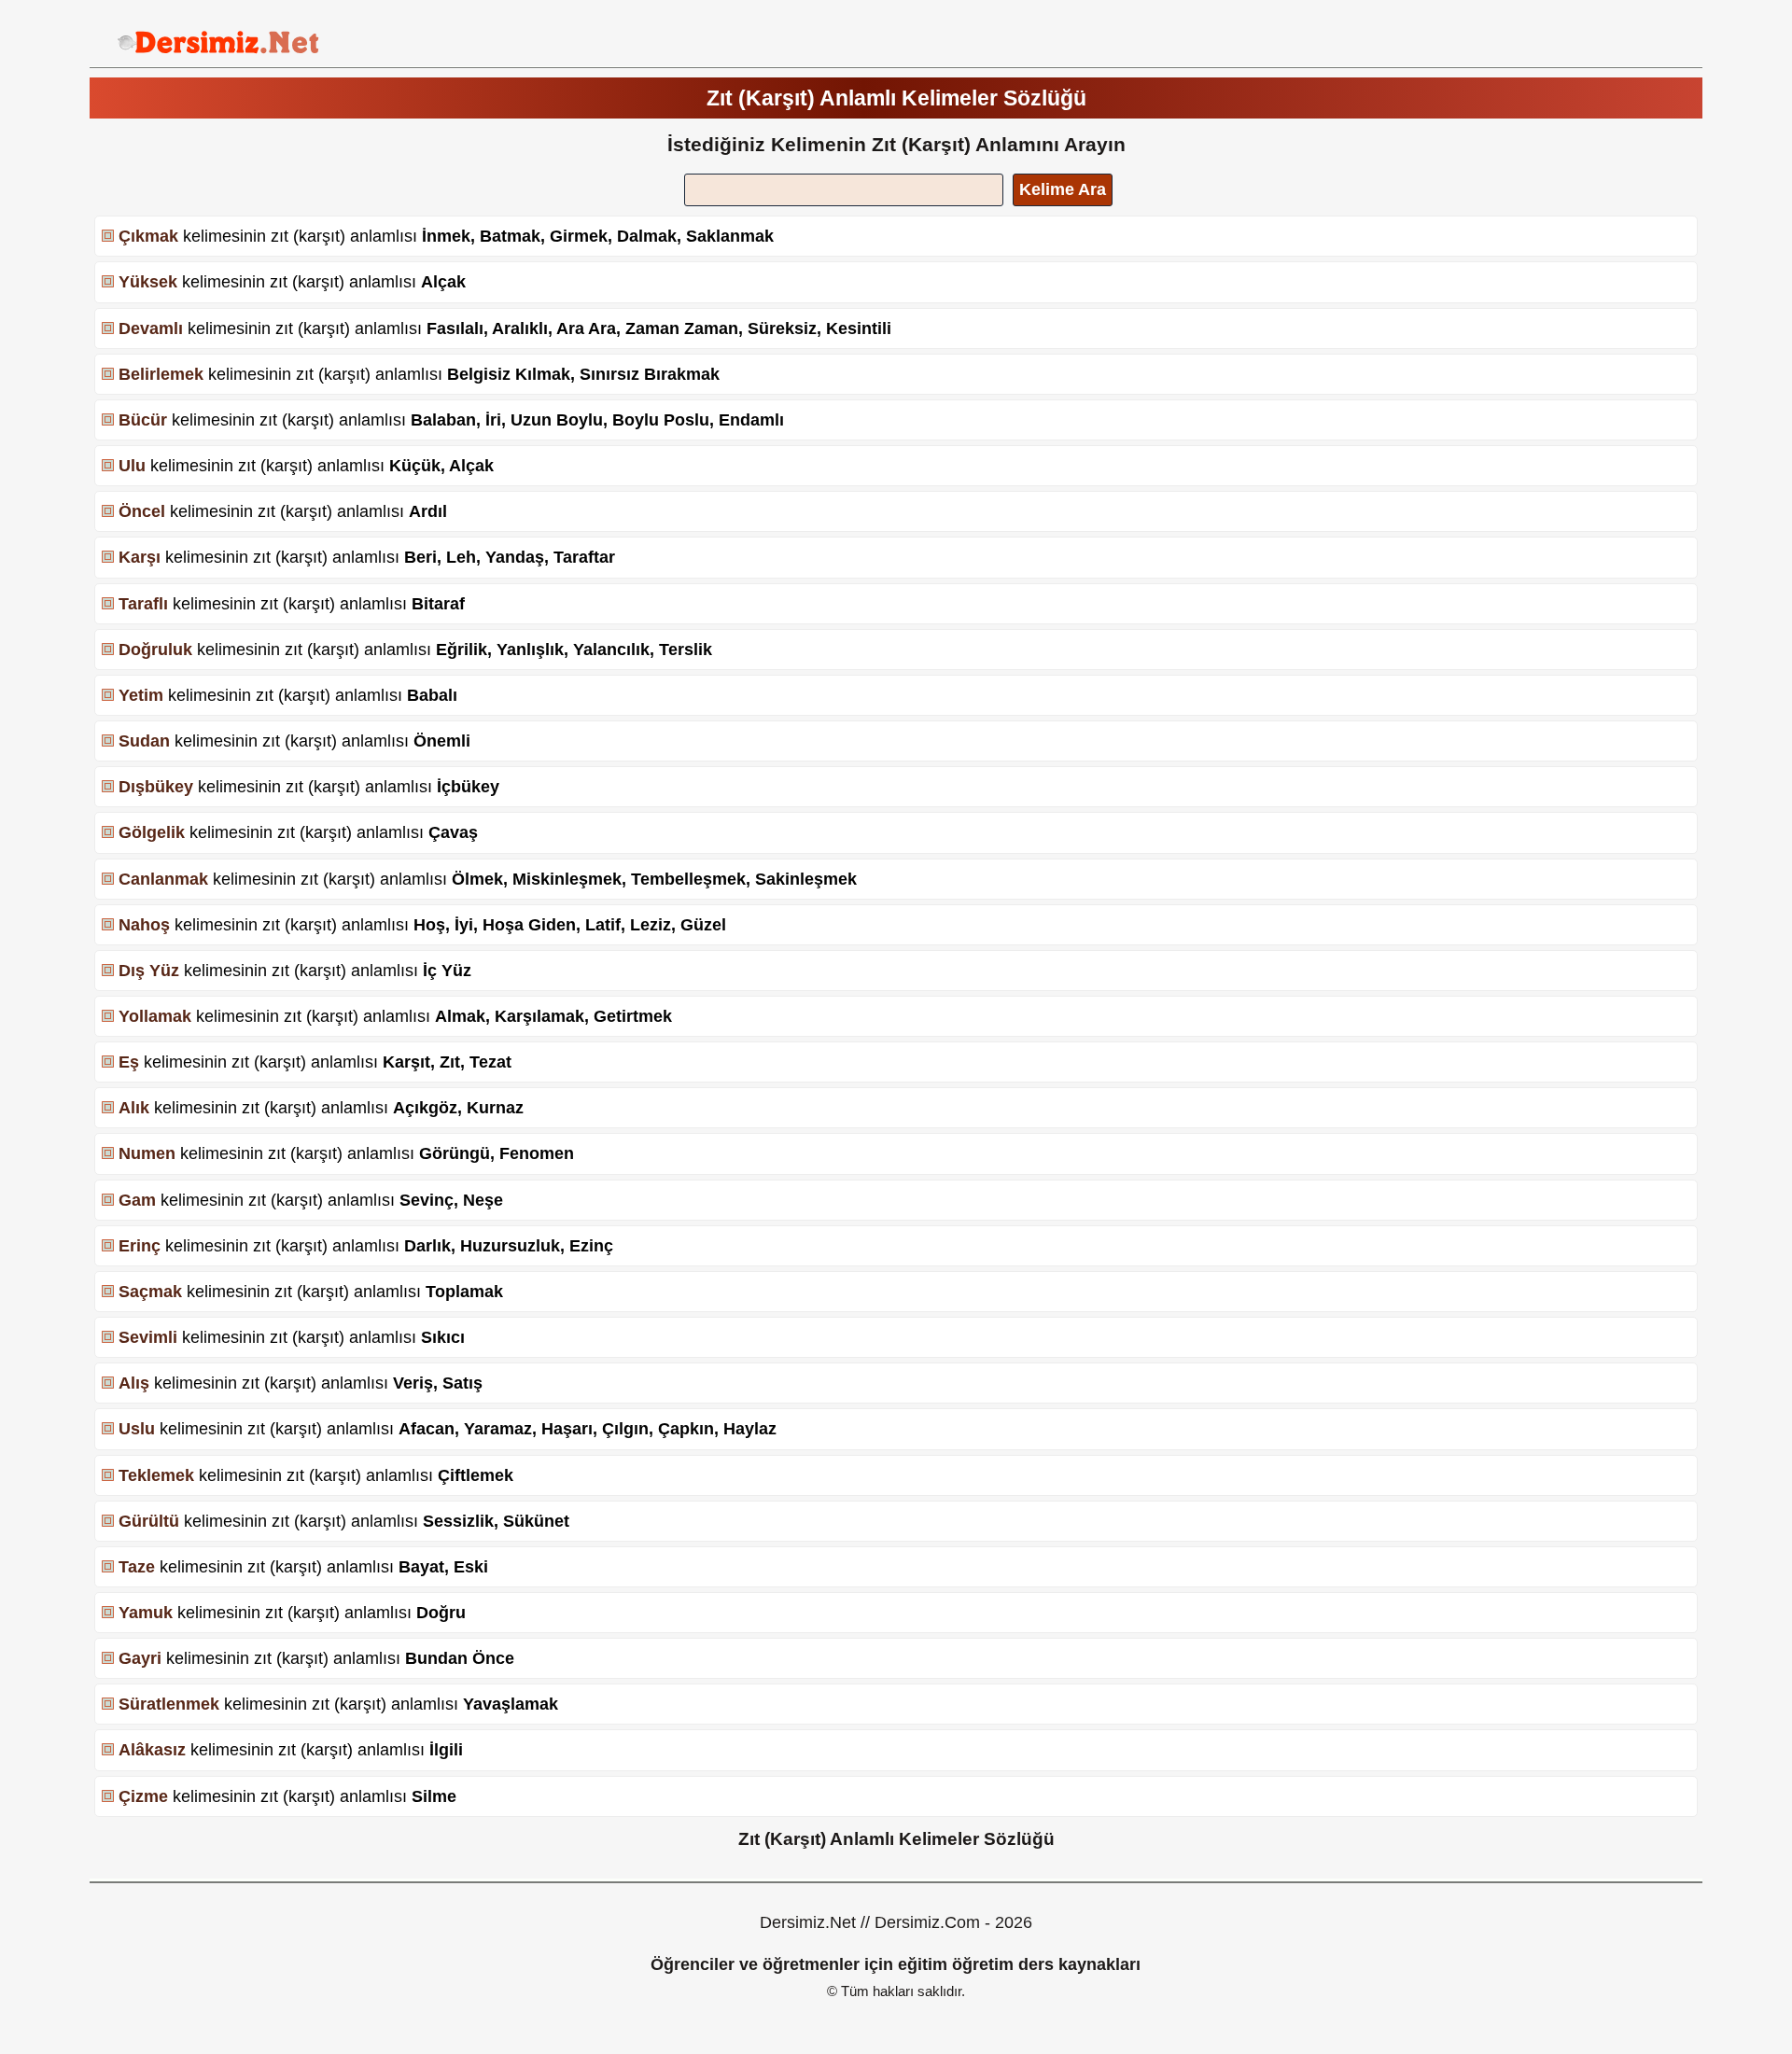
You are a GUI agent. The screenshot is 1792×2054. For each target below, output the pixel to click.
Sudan (144, 741)
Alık (134, 1108)
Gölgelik (152, 832)
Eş (129, 1062)
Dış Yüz (149, 971)
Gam (137, 1200)
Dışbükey (156, 787)
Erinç (140, 1246)
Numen (147, 1153)
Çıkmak (148, 236)
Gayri (140, 1658)
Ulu (132, 466)
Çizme (143, 1796)
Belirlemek (161, 374)
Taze (137, 1567)
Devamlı (151, 328)
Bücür (143, 420)
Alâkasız (152, 1750)
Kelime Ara (1063, 189)
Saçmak (150, 1292)
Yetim (141, 695)
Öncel (142, 511)
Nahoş (144, 925)
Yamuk (146, 1613)
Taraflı (143, 604)
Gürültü (149, 1521)
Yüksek (148, 282)
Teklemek (156, 1475)
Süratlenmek (169, 1704)
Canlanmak (163, 879)
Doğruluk (155, 650)
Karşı (140, 557)
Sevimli (148, 1337)
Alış (134, 1383)
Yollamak (155, 1016)
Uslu (137, 1429)
